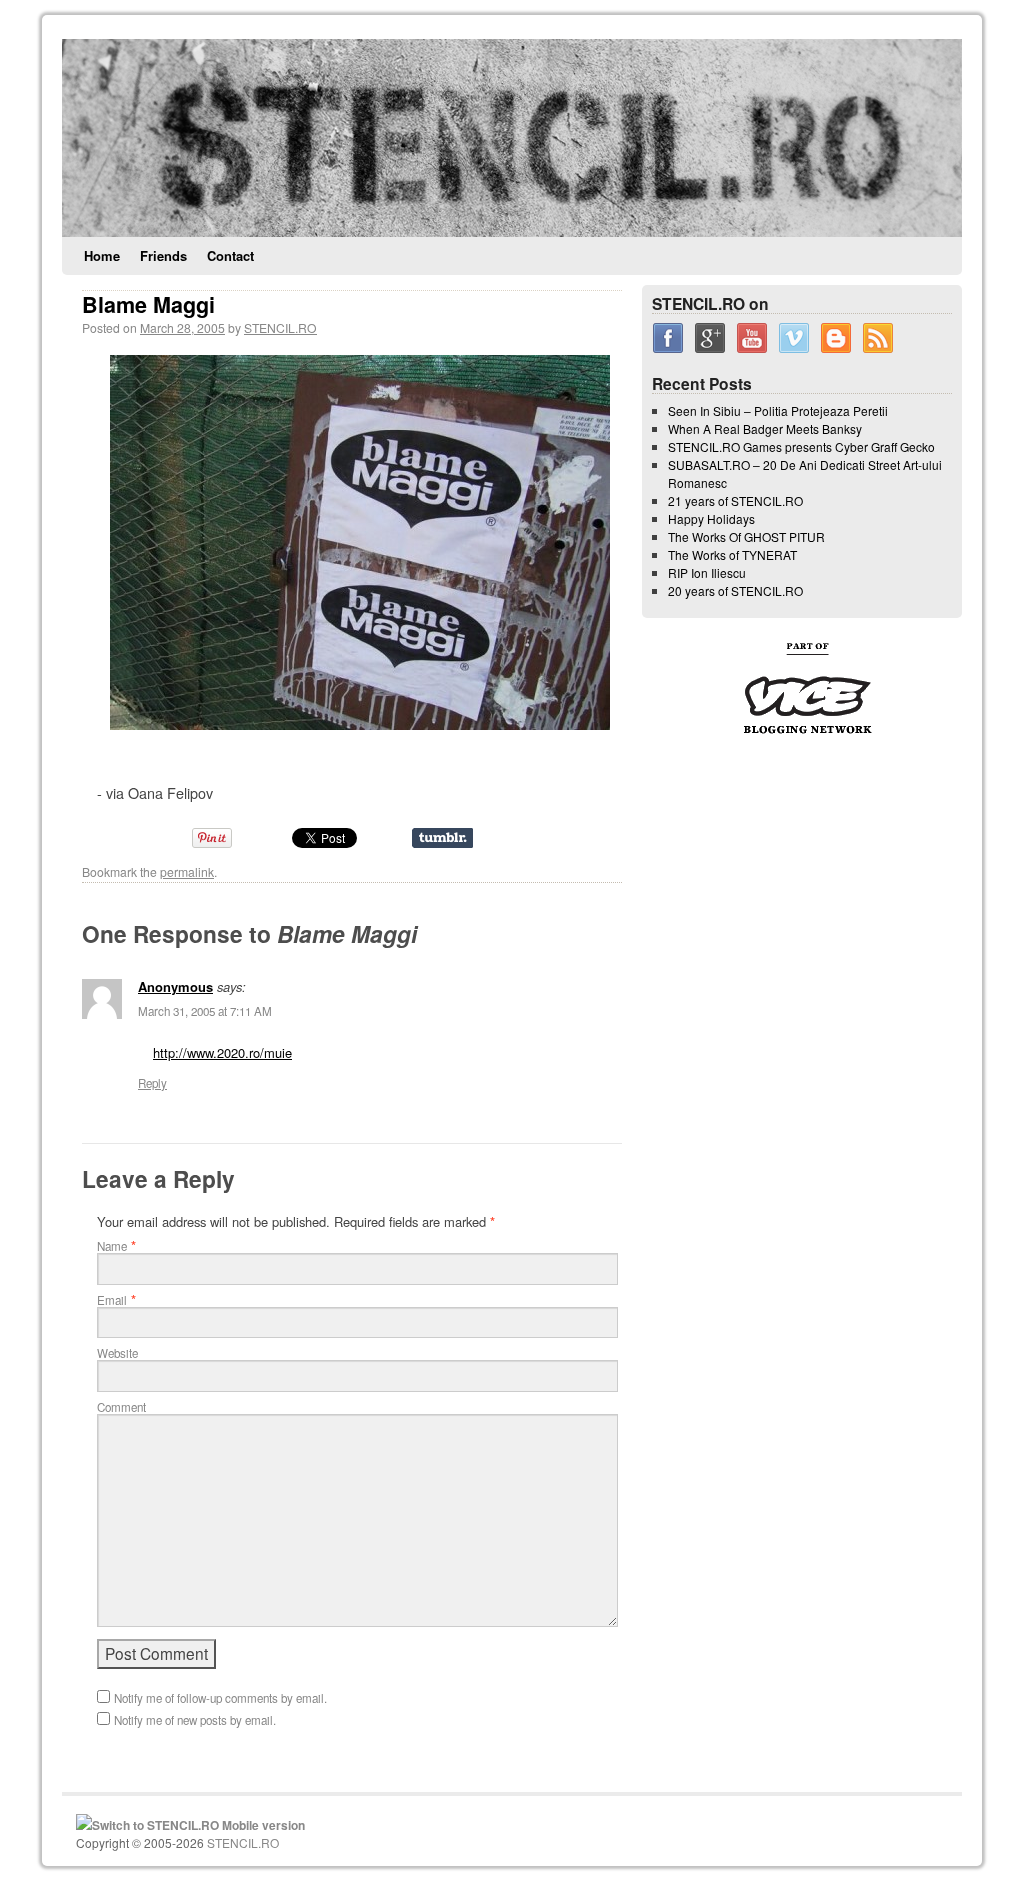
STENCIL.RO (280, 327)
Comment (121, 1407)
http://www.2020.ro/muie (222, 1052)
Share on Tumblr (442, 838)
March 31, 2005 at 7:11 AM (205, 1011)
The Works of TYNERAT (732, 554)
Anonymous (175, 986)
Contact (230, 255)
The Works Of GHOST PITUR (746, 536)
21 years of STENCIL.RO (735, 500)
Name (112, 1246)
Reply (152, 1083)
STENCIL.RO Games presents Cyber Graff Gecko (801, 446)
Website (117, 1353)
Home (102, 255)
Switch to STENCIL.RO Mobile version (198, 1825)
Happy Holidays (711, 518)
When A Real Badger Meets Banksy (765, 428)
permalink (187, 871)
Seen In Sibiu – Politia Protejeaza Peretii (778, 410)
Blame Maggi (148, 304)
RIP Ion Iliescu (707, 572)
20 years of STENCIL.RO (735, 590)
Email (112, 1300)
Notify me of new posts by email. (195, 1720)
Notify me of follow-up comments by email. (220, 1698)
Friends (163, 255)
